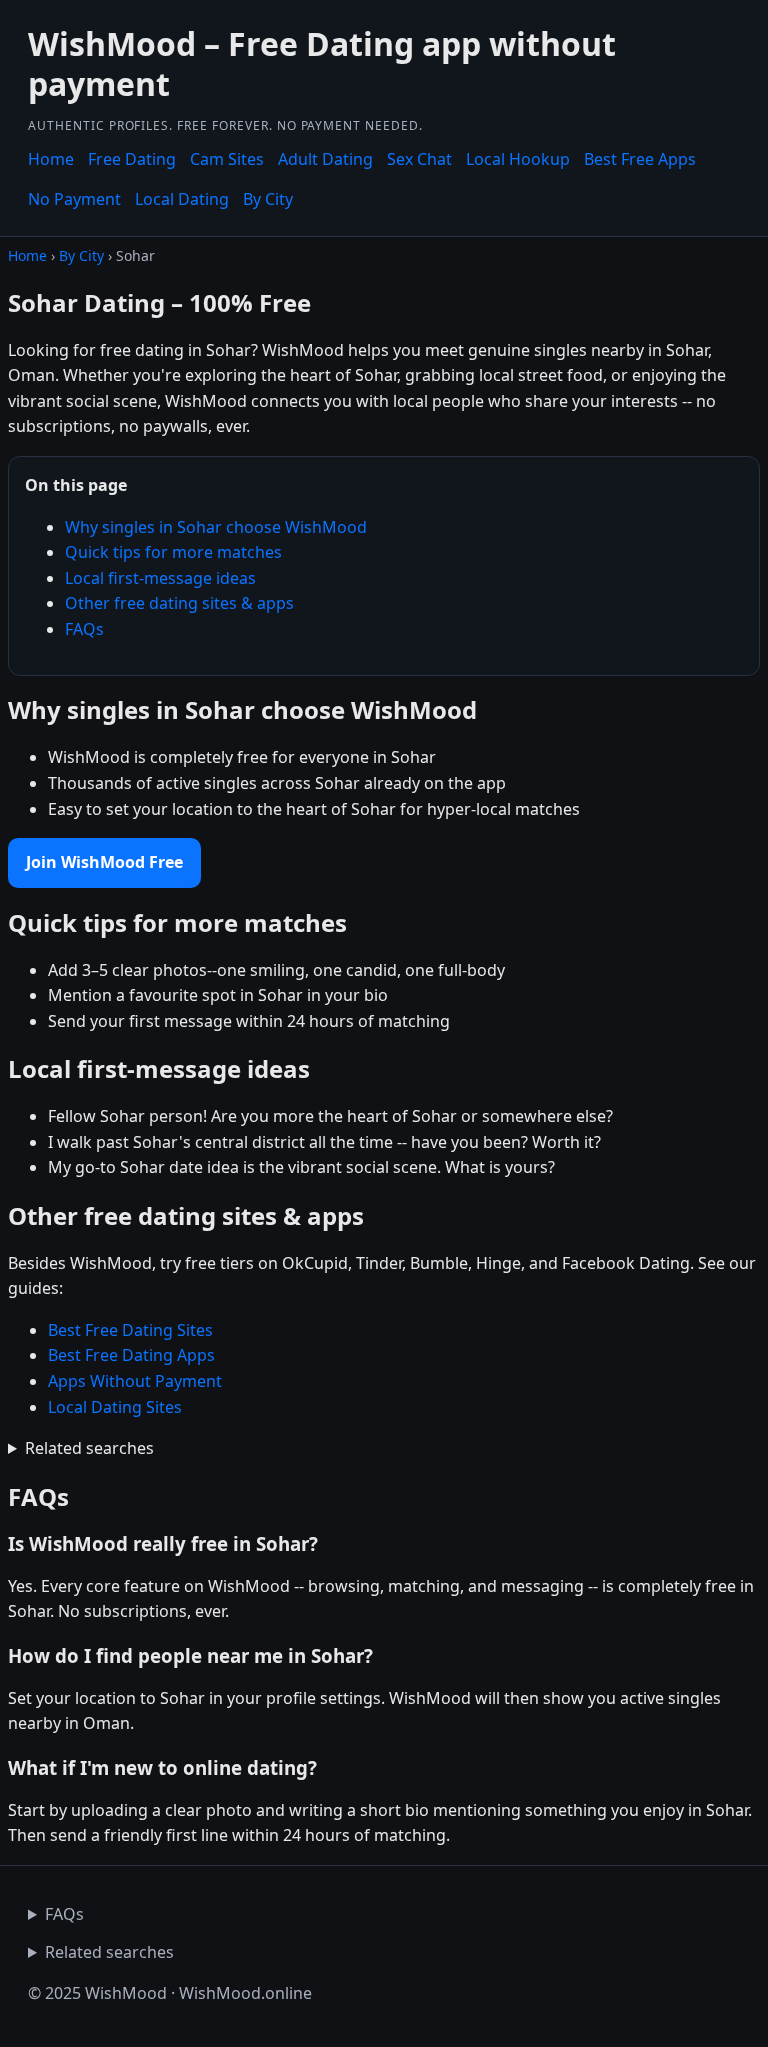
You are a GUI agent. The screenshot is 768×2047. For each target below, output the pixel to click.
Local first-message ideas (160, 578)
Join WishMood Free (104, 862)
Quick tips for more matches (173, 552)
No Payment (74, 199)
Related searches (89, 1448)
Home (51, 159)
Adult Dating (325, 159)
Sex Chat (419, 159)
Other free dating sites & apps (179, 603)
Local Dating (182, 199)
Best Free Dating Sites (130, 1330)
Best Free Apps (640, 159)
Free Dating (132, 159)
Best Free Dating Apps (131, 1355)
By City (268, 199)
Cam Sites (227, 159)
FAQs (84, 629)
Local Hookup (518, 159)
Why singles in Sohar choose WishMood (216, 527)
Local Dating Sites (115, 1407)
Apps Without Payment (135, 1381)
